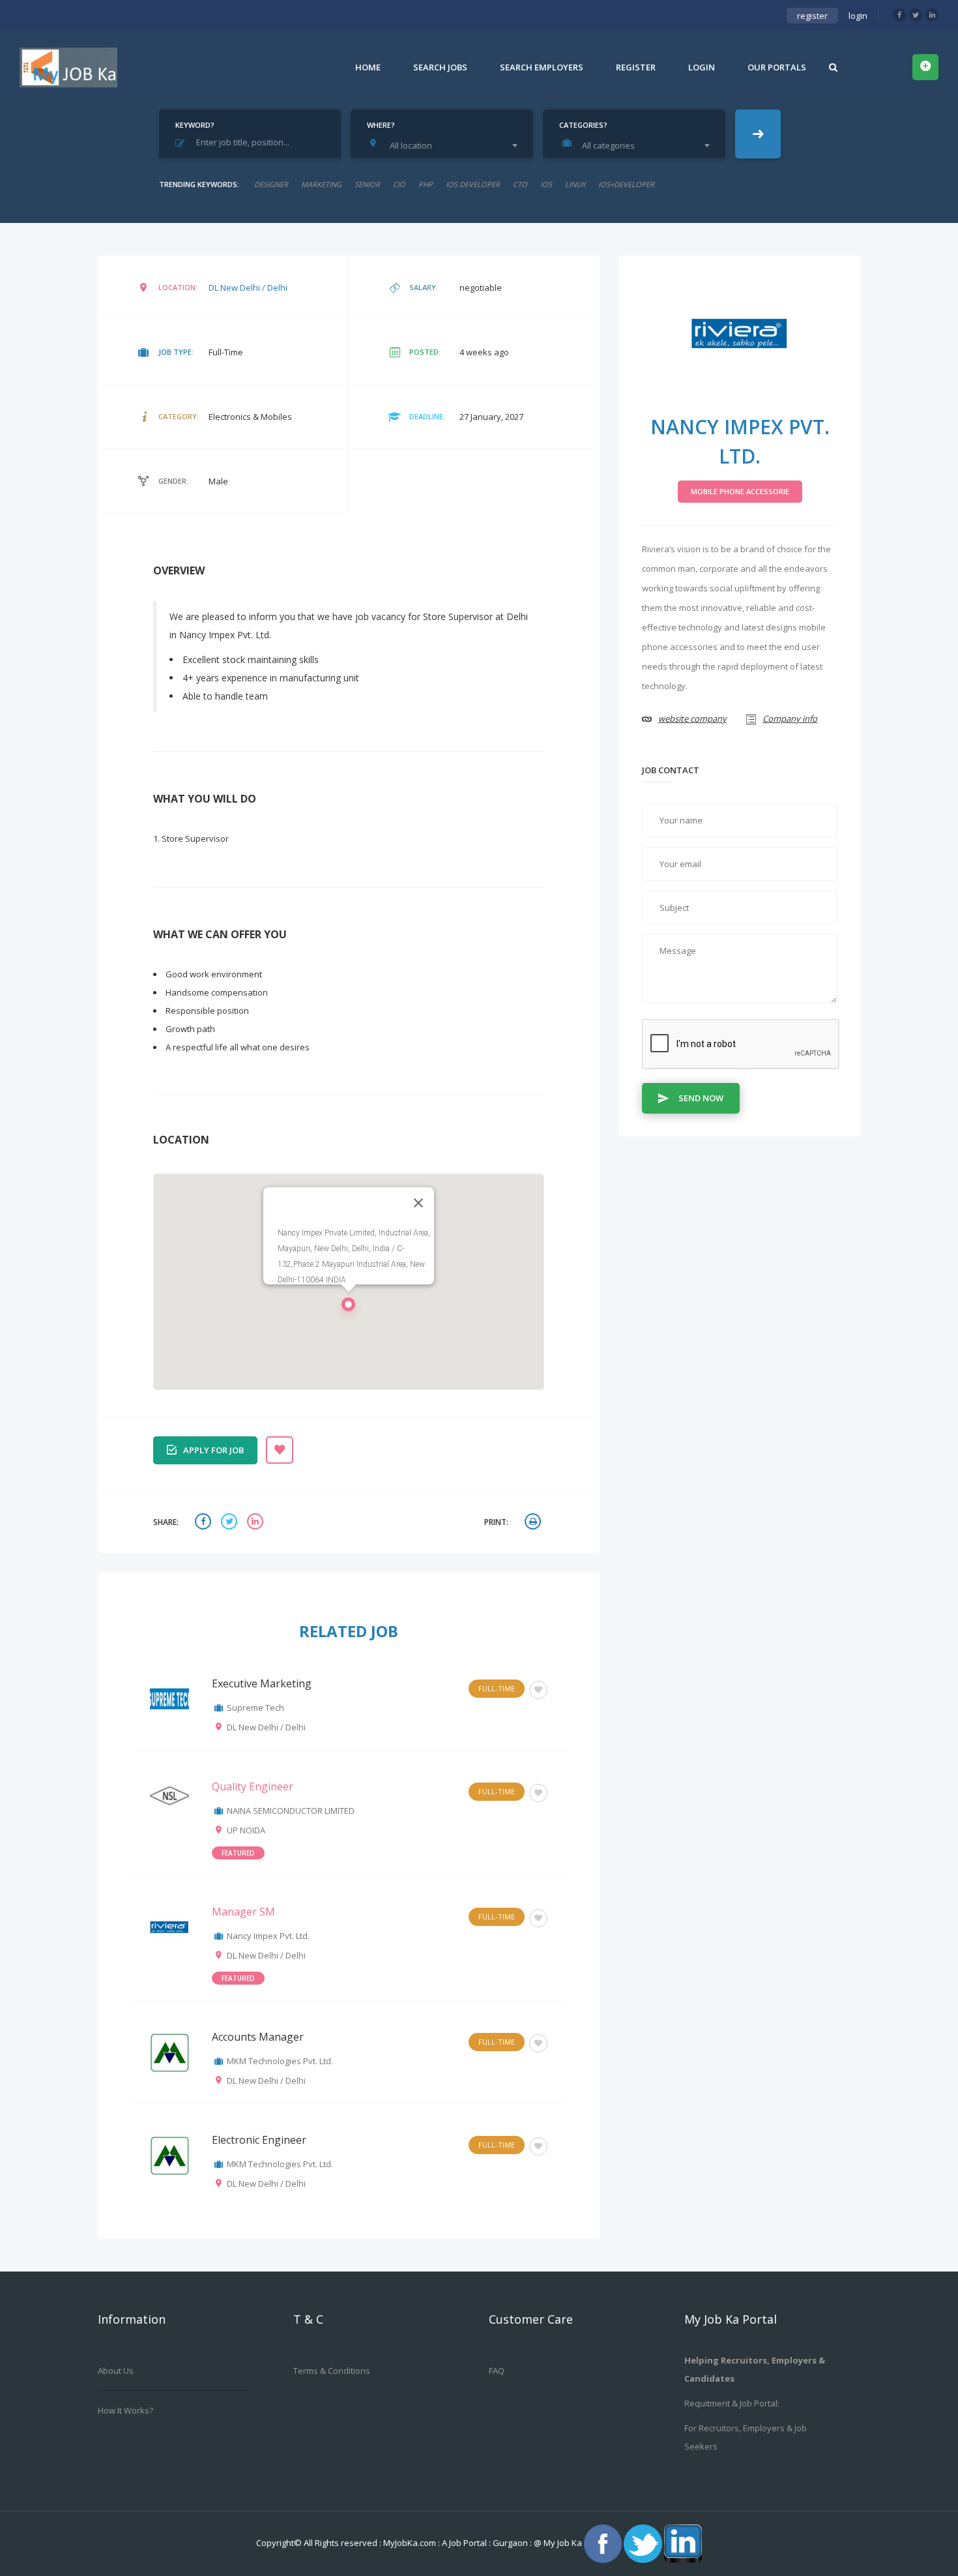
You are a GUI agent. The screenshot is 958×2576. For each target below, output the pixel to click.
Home (368, 67)
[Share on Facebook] (205, 1523)
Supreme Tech (255, 1708)
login (858, 16)
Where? (381, 125)
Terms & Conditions (332, 2371)
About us (116, 2371)
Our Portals (777, 67)
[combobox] (445, 145)
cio (399, 184)
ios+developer (626, 184)
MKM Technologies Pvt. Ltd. (280, 2061)
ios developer (473, 184)
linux (575, 184)
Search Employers (542, 67)
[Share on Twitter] (231, 1523)
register (812, 16)
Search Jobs (440, 67)
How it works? (125, 2410)
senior (367, 184)
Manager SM (243, 1912)
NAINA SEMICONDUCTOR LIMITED (291, 1811)
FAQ (497, 2371)
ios (546, 184)
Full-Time (497, 1688)
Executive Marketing (262, 1683)
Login (702, 67)
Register (636, 67)
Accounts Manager (258, 2037)
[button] (349, 1308)
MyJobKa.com (411, 2543)
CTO (520, 184)
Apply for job (213, 1450)
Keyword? (195, 125)
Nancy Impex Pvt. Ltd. (268, 1936)
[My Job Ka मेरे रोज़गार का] (68, 67)
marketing (321, 184)
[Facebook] (899, 15)
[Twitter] (916, 15)
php (426, 184)
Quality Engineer (253, 1786)
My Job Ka (563, 2543)
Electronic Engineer (259, 2140)
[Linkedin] (932, 15)
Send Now (701, 1098)
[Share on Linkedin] (257, 1523)
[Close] (418, 1203)
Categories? (583, 125)
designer (271, 184)
